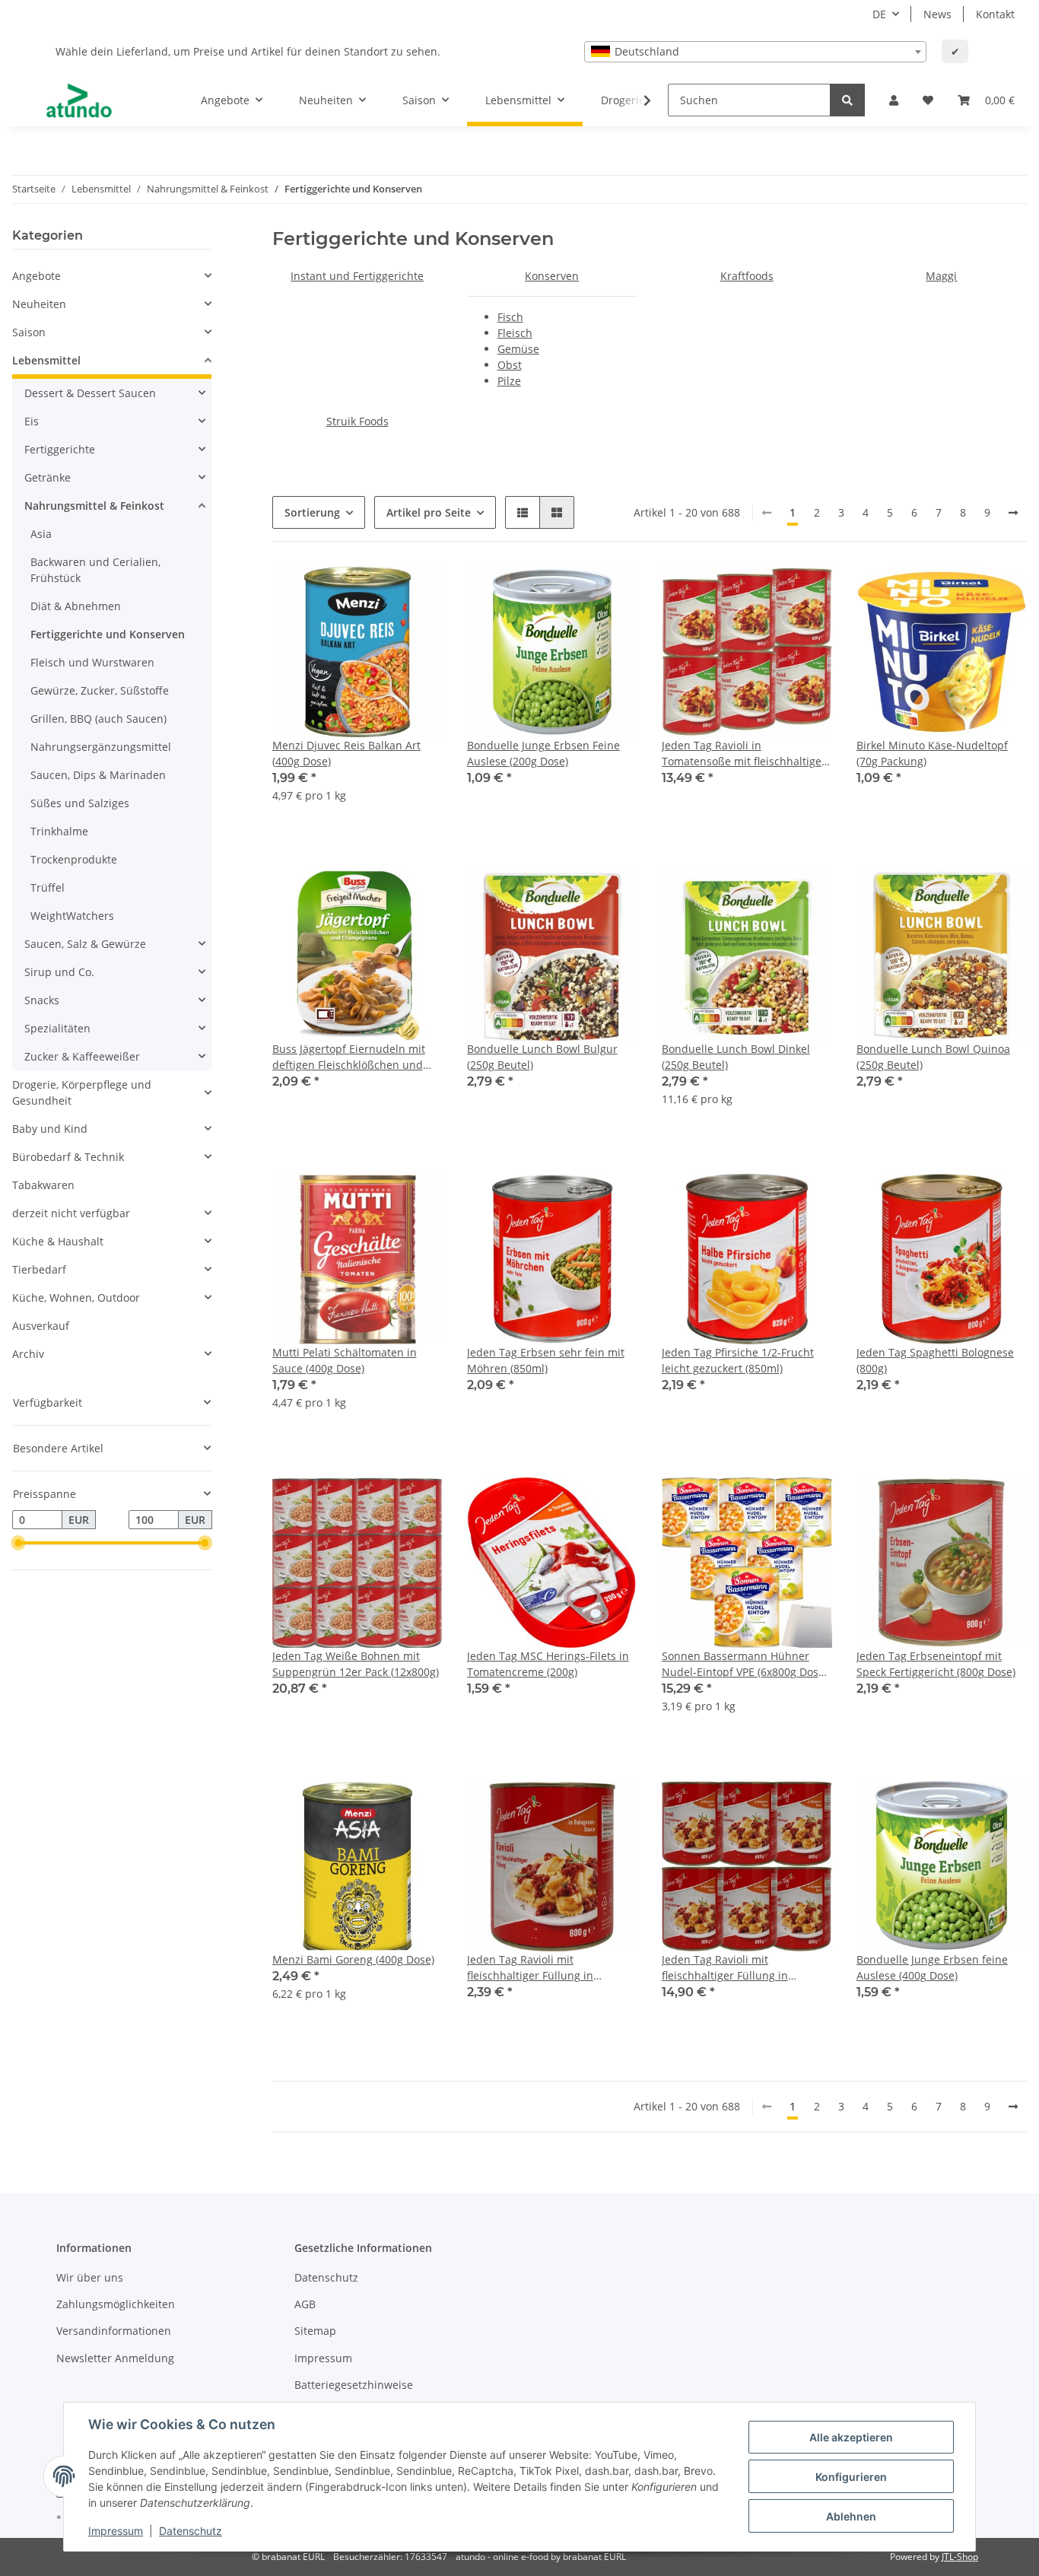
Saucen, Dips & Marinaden (98, 775)
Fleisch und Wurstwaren (92, 662)
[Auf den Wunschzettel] (417, 592)
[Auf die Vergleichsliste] (377, 592)
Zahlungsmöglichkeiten (116, 2304)
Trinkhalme (59, 831)
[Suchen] (847, 100)
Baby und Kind (50, 1129)
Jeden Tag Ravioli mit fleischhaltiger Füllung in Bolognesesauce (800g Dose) (539, 1968)
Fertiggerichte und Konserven (108, 634)
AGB (305, 2304)
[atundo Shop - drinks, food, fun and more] (79, 100)
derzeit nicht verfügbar (71, 1213)
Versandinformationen (114, 2331)
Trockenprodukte (74, 859)
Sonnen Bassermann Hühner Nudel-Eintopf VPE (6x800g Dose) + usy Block (745, 1664)
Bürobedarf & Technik (68, 1157)
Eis (32, 421)
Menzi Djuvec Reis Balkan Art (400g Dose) (346, 753)
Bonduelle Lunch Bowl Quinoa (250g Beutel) (933, 1057)
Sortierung (312, 512)
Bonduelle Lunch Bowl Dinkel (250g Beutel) (736, 1057)
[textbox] (755, 52)
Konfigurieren (851, 2477)
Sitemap (315, 2331)
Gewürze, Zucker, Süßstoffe (100, 690)
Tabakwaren (43, 1185)
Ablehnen (851, 2516)
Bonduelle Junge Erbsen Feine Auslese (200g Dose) (543, 753)
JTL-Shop (960, 2557)
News (937, 14)
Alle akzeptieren (851, 2437)
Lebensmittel (46, 360)
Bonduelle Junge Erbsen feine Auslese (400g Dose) (932, 1967)
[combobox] (755, 52)
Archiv (28, 1354)
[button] (894, 100)
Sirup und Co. (59, 972)
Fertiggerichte (60, 449)
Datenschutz (326, 2277)
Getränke (48, 477)
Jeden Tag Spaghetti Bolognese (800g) (935, 1360)
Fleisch (515, 333)
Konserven (552, 276)
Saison (29, 332)
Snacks (42, 1000)
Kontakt (995, 14)
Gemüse (518, 349)
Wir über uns (90, 2277)
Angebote (37, 276)
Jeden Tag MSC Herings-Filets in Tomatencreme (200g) (548, 1664)
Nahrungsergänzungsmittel (101, 747)
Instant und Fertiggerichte (357, 276)
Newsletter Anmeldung (115, 2358)
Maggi (941, 276)
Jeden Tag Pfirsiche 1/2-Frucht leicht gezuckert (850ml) (738, 1360)
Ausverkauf (41, 1326)
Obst (510, 365)
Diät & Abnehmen (76, 606)
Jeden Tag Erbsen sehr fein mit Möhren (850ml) (546, 1360)
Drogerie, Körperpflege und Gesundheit (82, 1092)
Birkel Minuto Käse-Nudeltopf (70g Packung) (932, 753)
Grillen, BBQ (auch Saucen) (98, 719)
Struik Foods (357, 421)
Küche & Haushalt (58, 1241)
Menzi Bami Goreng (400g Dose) (353, 1959)
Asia (41, 534)
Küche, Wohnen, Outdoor (76, 1298)
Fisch (510, 317)
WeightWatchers (72, 916)
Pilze (509, 381)
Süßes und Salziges (80, 803)
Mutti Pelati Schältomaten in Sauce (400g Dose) (345, 1360)
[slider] (18, 1544)
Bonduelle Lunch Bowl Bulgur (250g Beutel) (542, 1057)
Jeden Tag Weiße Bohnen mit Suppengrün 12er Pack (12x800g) (356, 1664)
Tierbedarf (39, 1269)
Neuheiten (39, 304)
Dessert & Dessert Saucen (90, 393)
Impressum (323, 2358)
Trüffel (48, 887)
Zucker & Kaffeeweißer (82, 1056)
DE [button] (879, 14)
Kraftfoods (747, 276)
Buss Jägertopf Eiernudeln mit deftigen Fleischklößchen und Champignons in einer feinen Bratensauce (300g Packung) (349, 1057)
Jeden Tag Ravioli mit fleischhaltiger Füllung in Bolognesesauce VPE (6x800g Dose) (734, 1968)
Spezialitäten (57, 1028)
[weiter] (1013, 513)
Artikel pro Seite (429, 512)
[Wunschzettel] (928, 100)
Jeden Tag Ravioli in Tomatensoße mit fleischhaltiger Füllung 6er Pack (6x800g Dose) (744, 754)
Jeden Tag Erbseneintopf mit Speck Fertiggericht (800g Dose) (936, 1664)
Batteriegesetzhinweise (354, 2385)
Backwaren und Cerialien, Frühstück (95, 570)
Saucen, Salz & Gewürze (85, 944)
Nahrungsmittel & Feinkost (94, 506)
